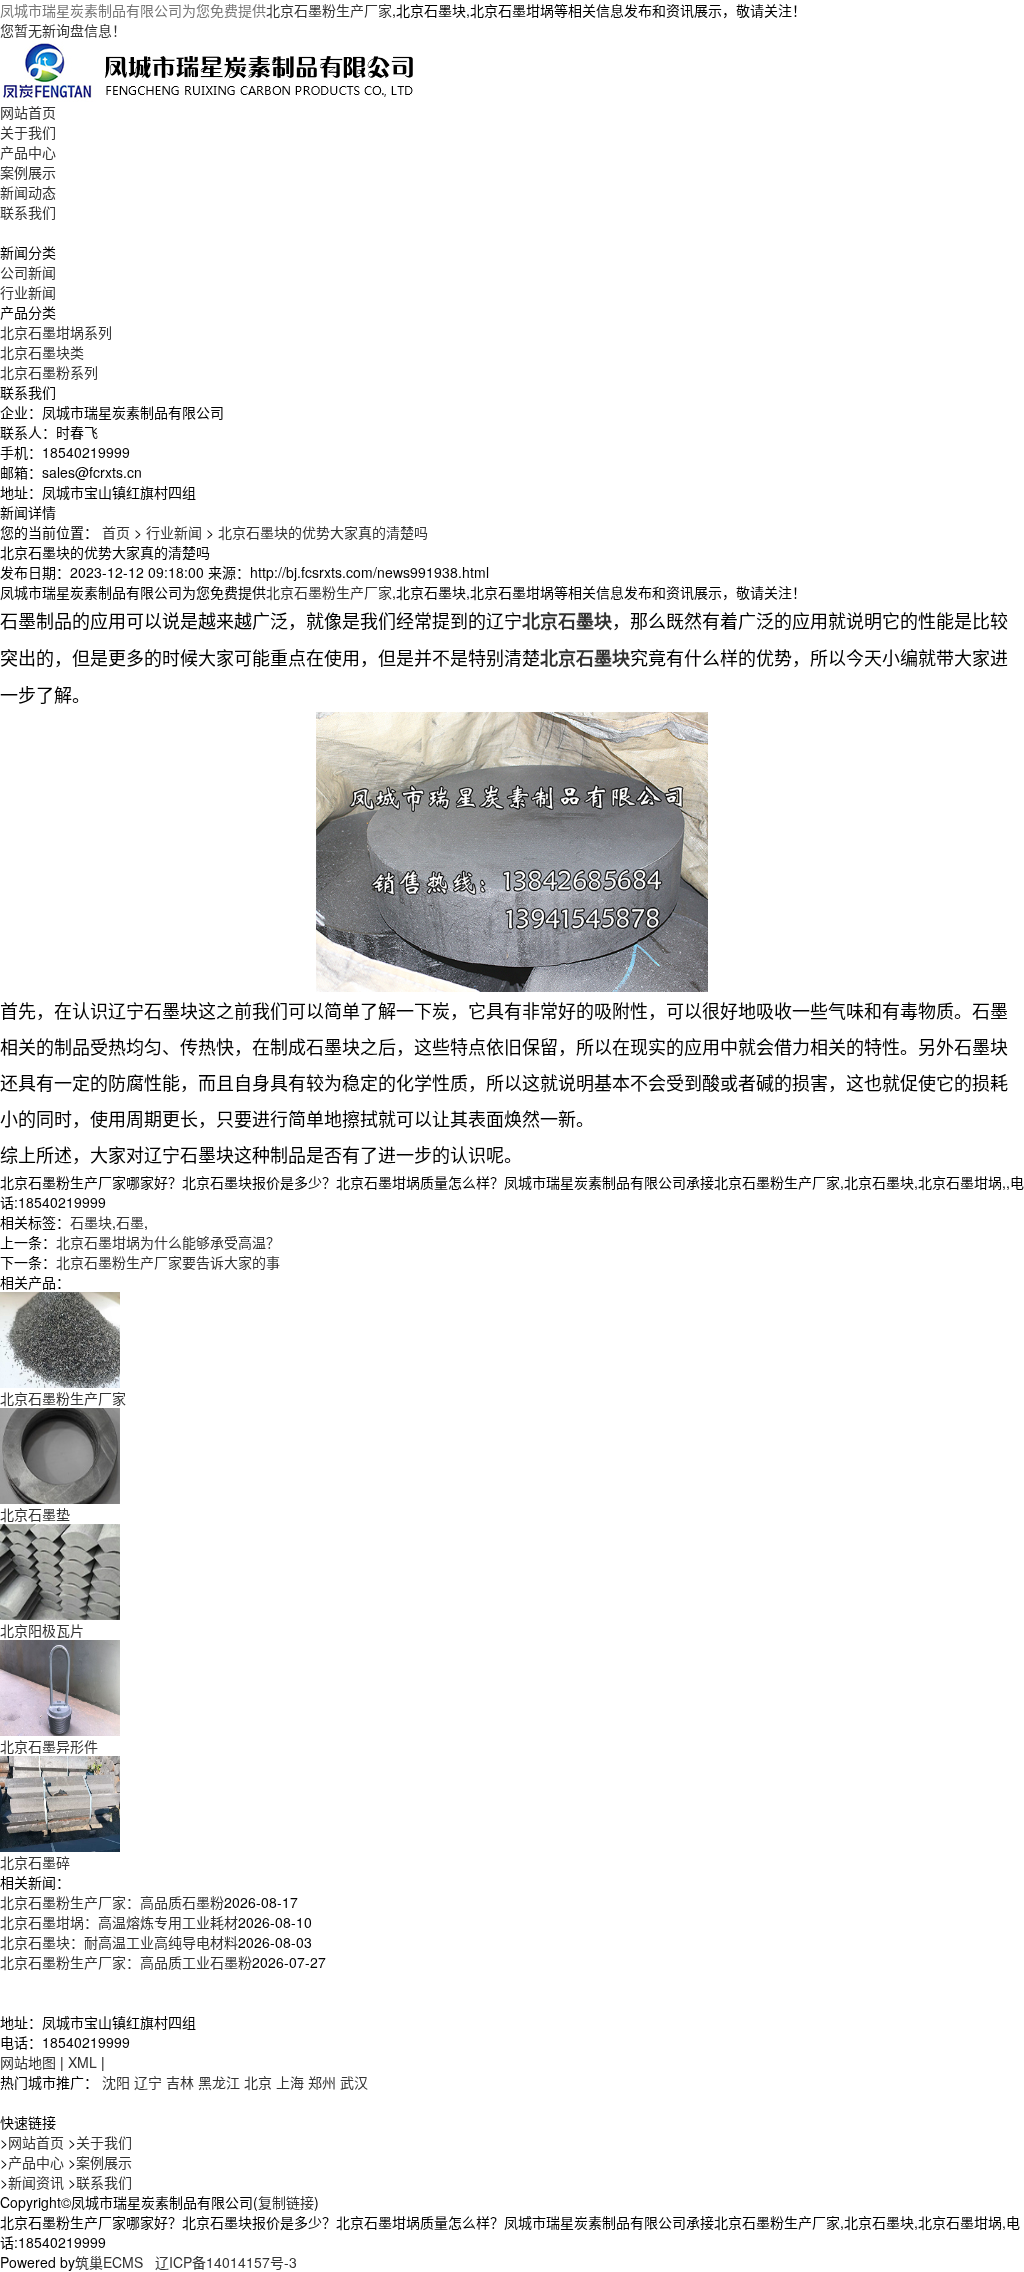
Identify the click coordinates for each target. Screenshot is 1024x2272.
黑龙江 (219, 2082)
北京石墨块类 (42, 352)
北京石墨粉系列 (49, 372)
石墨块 (91, 1222)
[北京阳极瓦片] (60, 1570)
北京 (258, 2082)
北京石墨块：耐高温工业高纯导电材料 (119, 1942)
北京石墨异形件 (49, 1746)
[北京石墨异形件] (60, 1686)
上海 (290, 2082)
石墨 (130, 1222)
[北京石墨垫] (60, 1454)
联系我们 (28, 212)
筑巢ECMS (109, 2262)
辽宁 (148, 2082)
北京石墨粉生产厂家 (329, 10)
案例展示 (28, 172)
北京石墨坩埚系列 (56, 332)
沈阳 (116, 2082)
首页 (116, 532)
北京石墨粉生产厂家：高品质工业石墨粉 (126, 1962)
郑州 (322, 2082)
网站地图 (28, 2062)
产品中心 (28, 152)
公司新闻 (28, 272)
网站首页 (28, 112)
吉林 (180, 2082)
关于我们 (28, 132)
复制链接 (286, 2202)
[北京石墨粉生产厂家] (60, 1338)
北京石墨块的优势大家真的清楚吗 (323, 532)
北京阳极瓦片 (42, 1630)
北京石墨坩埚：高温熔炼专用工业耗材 (119, 1922)
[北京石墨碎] (60, 1802)
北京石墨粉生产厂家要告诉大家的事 (168, 1262)
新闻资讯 (36, 2182)
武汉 (354, 2082)
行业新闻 (28, 292)
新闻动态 (28, 192)
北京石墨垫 (35, 1514)
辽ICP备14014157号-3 (226, 2262)
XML (82, 2062)
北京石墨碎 (35, 1862)
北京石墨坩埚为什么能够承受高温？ (168, 1242)
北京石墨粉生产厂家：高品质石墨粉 (112, 1902)
